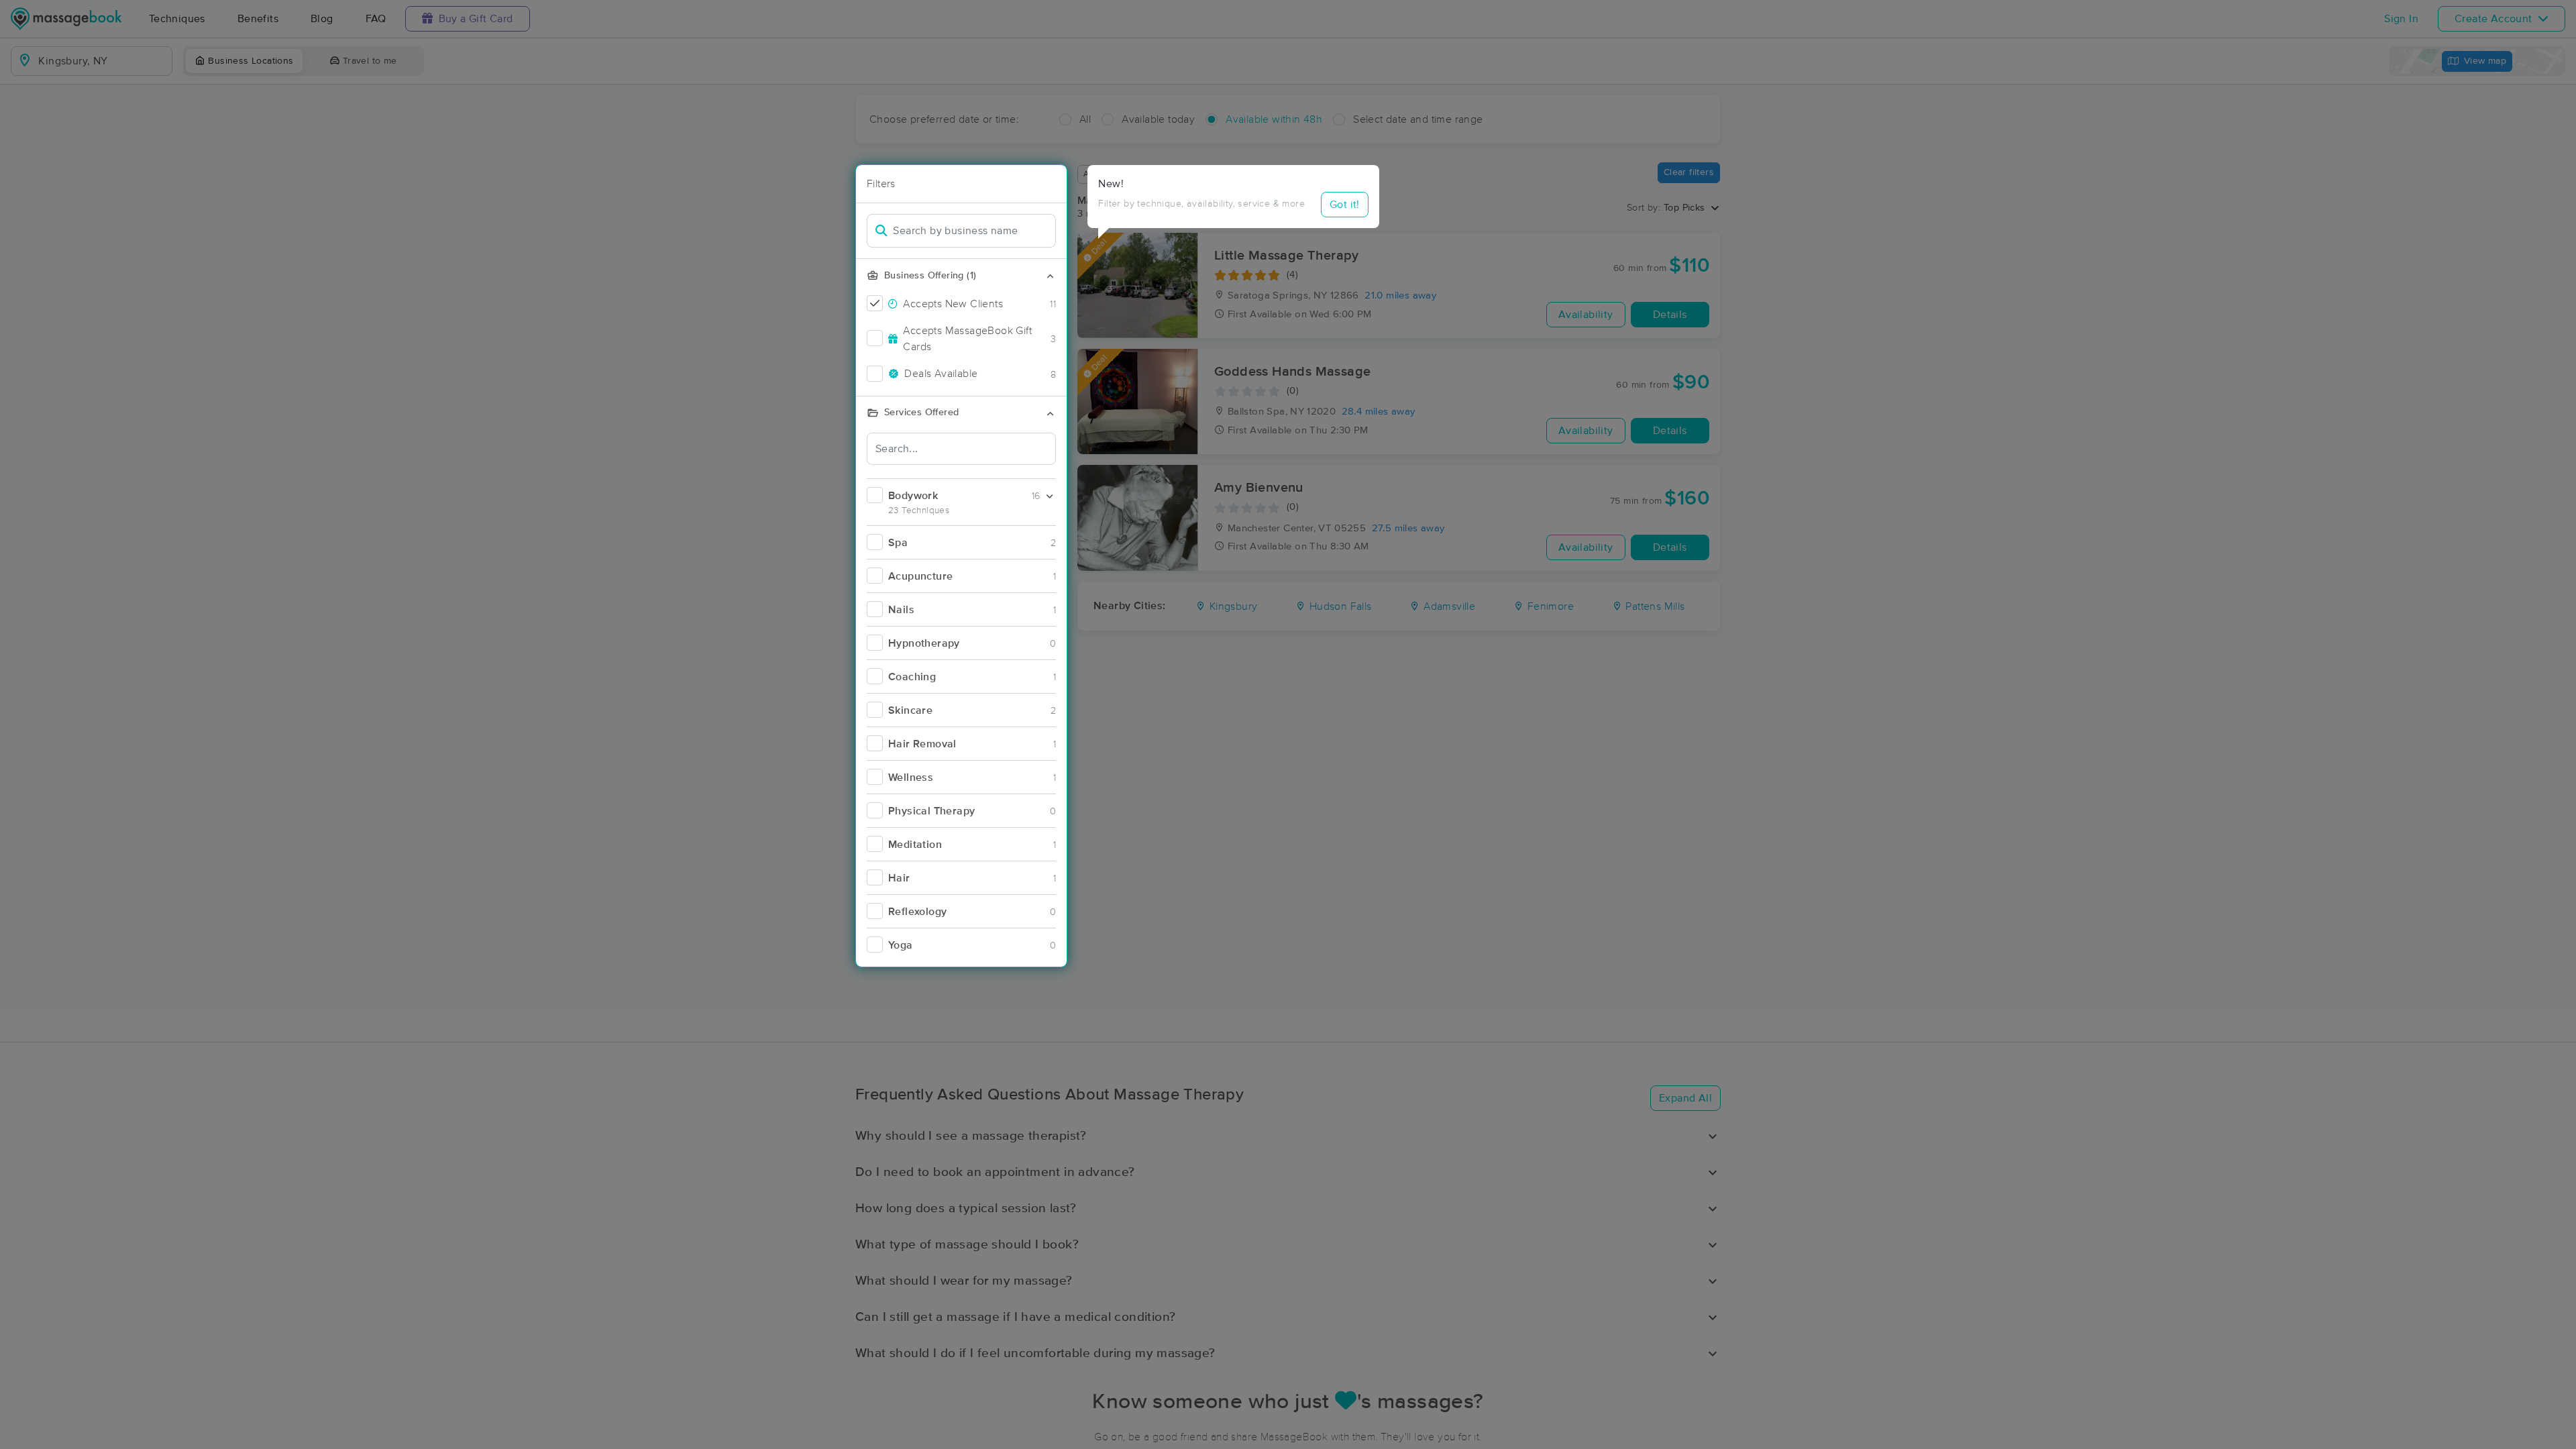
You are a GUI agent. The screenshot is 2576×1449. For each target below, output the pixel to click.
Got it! (1345, 205)
